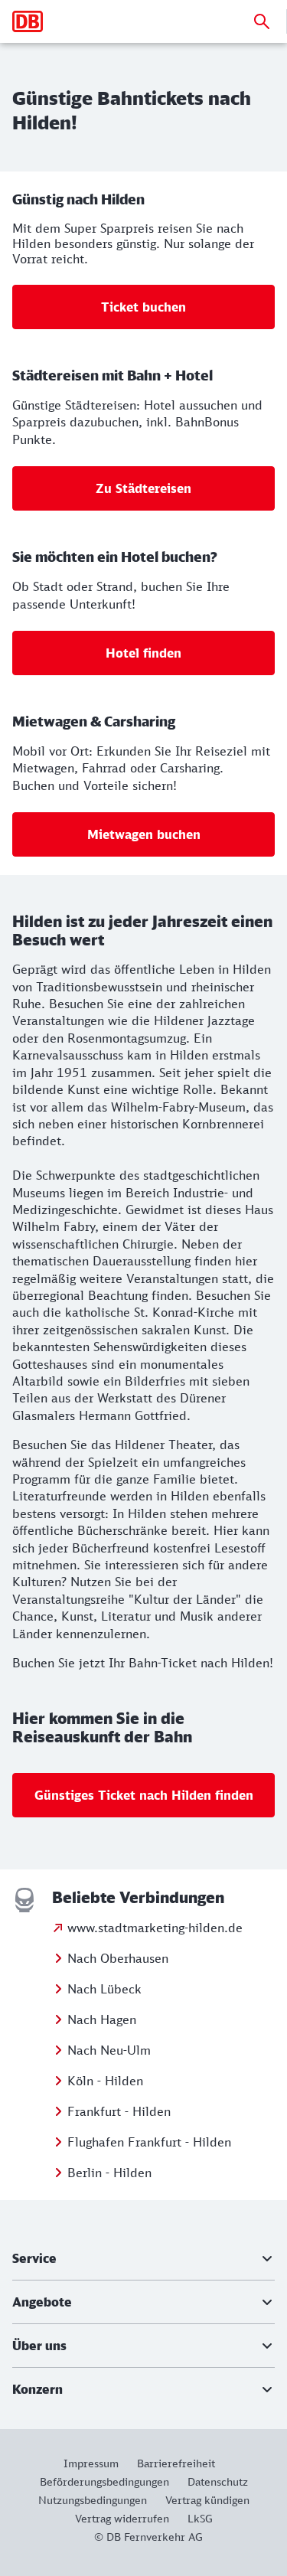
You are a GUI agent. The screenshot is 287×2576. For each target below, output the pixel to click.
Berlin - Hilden (109, 2173)
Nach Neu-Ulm (109, 2050)
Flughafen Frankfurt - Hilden (149, 2142)
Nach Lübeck (104, 1989)
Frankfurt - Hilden (119, 2111)
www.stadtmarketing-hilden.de (155, 1928)
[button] (143, 2258)
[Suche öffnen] (262, 21)
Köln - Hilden (105, 2081)
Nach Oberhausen (118, 1958)
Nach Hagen (102, 2019)
